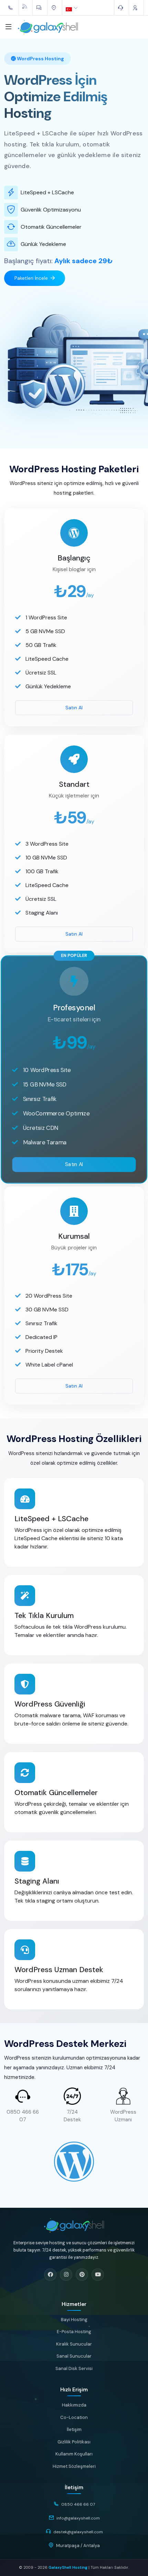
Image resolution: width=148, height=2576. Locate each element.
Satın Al (74, 708)
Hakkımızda (74, 2405)
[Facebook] (50, 2275)
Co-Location (74, 2417)
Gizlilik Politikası (74, 2442)
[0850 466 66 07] (11, 8)
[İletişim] (55, 8)
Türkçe (73, 8)
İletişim (74, 2429)
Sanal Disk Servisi (74, 2368)
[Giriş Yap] (136, 8)
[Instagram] (66, 2275)
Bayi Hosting (74, 2320)
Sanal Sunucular (74, 2356)
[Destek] (121, 8)
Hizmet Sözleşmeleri (74, 2466)
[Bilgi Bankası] (40, 8)
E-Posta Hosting (74, 2332)
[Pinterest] (82, 2275)
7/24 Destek (72, 2116)
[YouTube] (98, 2275)
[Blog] (26, 6)
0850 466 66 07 (23, 2116)
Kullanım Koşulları (74, 2454)
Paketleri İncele (31, 278)
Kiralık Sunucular (74, 2344)
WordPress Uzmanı (123, 2116)
